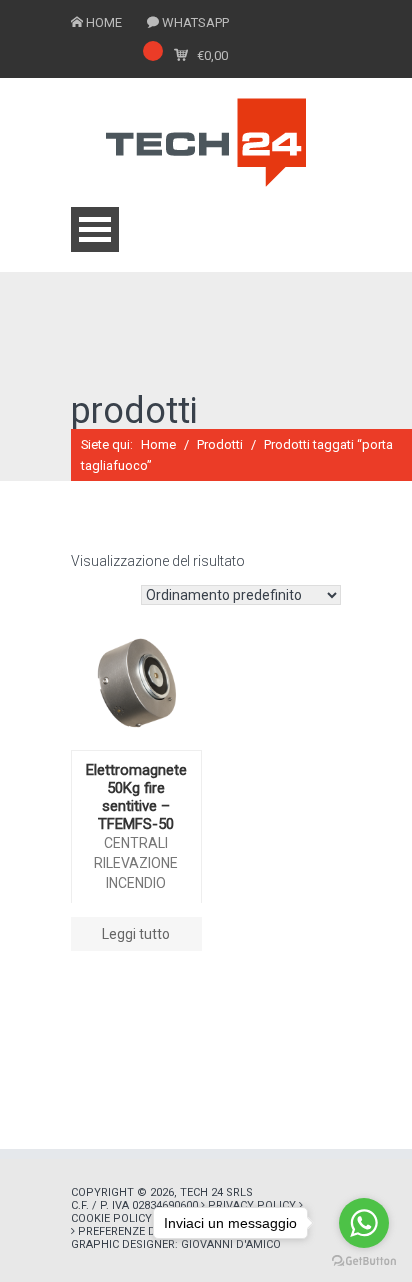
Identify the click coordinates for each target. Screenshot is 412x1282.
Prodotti (220, 444)
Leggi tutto (136, 934)
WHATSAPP (195, 22)
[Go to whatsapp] (364, 1223)
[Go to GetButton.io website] (364, 1261)
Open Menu (95, 229)
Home (158, 444)
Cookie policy (111, 1218)
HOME (104, 22)
